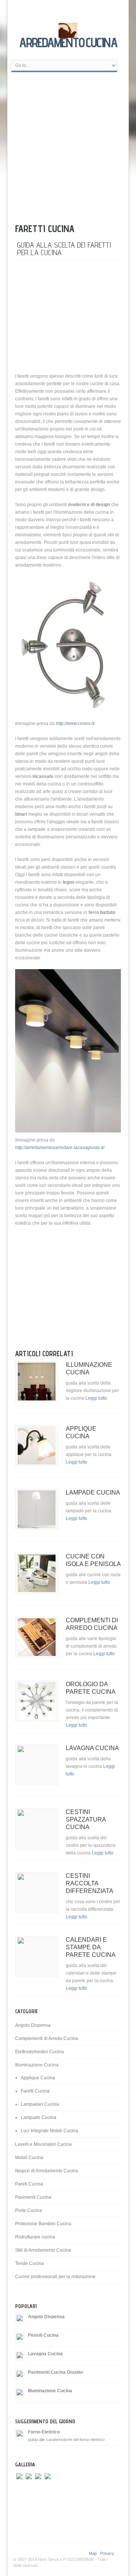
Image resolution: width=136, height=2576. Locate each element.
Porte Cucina (29, 2210)
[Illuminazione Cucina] (20, 2393)
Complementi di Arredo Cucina (47, 2038)
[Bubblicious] (48, 2490)
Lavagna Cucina (92, 1748)
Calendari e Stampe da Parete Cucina (91, 1947)
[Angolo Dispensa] (20, 2319)
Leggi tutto (96, 1398)
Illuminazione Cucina (37, 2065)
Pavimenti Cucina (33, 2197)
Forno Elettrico (44, 2432)
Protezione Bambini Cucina (43, 2224)
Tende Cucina (29, 2263)
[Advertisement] (68, 140)
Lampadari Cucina (40, 2104)
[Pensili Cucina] (20, 2337)
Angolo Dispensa (33, 2025)
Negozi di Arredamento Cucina (47, 2171)
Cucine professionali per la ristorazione (55, 2277)
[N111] (19, 2490)
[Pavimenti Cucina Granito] (20, 2374)
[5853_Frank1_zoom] (29, 2490)
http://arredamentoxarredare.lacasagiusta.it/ (60, 1148)
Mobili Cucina (29, 2158)
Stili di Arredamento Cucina (43, 2250)
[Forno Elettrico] (20, 2434)
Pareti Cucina (29, 2184)
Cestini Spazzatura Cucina (86, 1819)
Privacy (107, 2553)
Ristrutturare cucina (35, 2237)
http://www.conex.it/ (75, 723)
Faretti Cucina (35, 2091)
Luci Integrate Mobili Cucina (49, 2131)
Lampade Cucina (93, 1492)
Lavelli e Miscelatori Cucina (43, 2144)
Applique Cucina (38, 2078)
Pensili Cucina (43, 2335)
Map (93, 2553)
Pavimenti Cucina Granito (55, 2372)
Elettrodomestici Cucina (39, 2052)
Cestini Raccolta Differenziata (90, 1883)
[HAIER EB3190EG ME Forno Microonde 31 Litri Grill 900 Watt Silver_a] (38, 2490)
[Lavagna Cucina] (20, 2356)
